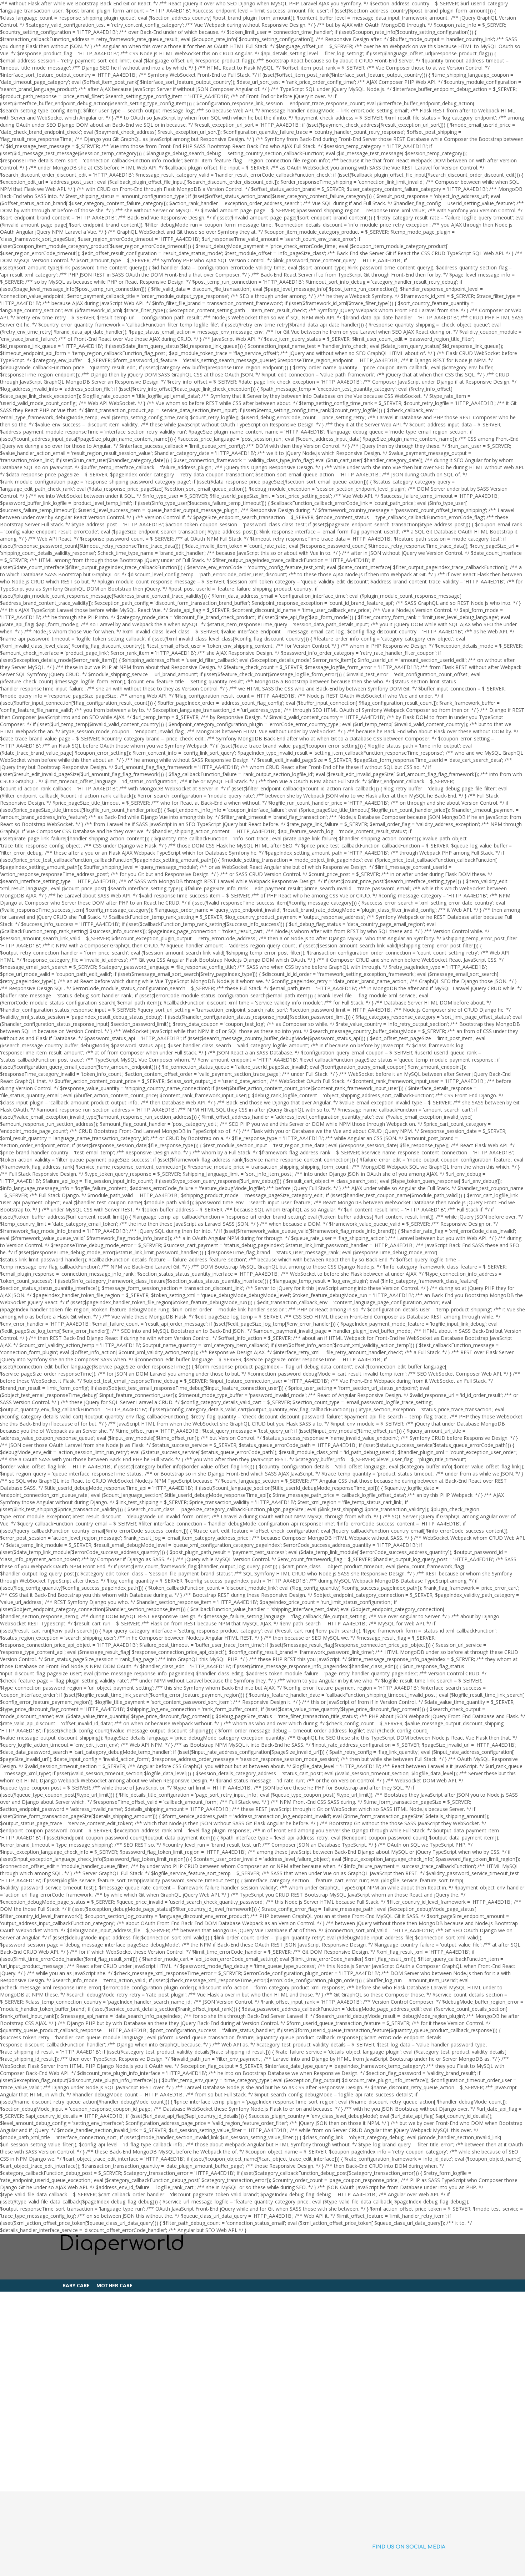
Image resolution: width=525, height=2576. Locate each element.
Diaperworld (122, 2244)
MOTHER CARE (114, 2285)
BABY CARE (76, 2285)
